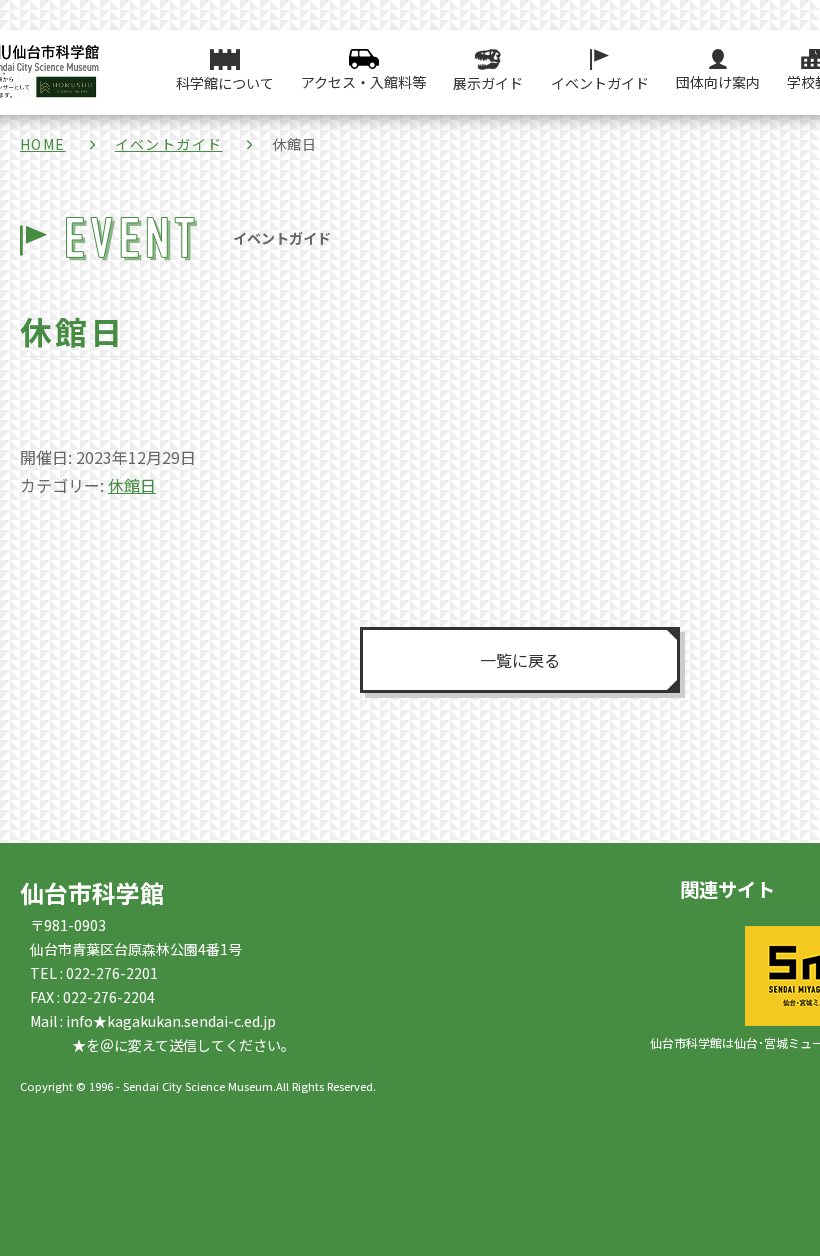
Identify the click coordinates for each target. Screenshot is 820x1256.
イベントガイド (169, 144)
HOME (43, 144)
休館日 (132, 485)
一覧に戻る (520, 660)
